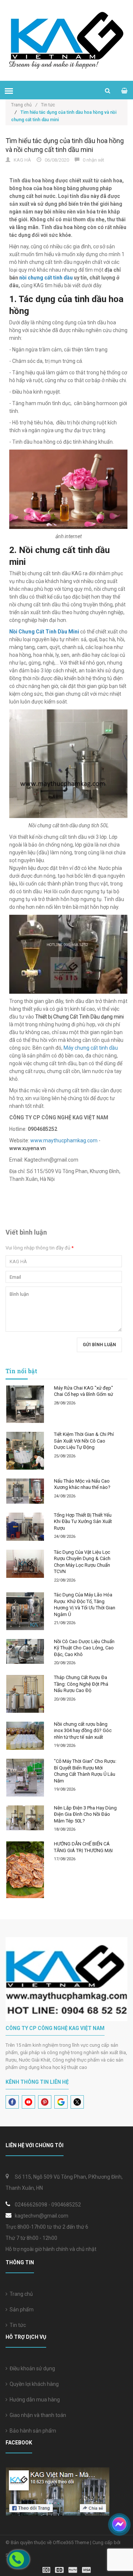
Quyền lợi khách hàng (33, 2384)
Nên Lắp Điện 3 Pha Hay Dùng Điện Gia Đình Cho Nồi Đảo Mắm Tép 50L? (85, 1814)
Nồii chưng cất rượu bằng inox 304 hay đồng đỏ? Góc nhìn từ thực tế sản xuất (83, 1731)
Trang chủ (20, 2294)
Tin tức (17, 2325)
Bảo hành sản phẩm (32, 2431)
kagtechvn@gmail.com (42, 2216)
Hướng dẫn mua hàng (34, 2400)
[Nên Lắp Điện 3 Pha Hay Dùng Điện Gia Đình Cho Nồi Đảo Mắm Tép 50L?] (25, 1818)
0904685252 (66, 2205)
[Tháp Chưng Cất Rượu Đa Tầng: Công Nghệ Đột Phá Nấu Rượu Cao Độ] (25, 1694)
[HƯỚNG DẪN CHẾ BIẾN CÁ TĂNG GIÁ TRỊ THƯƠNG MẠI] (25, 1870)
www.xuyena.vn (28, 1148)
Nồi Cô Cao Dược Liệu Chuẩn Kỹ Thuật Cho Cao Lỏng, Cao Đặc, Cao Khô (84, 1648)
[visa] (67, 2570)
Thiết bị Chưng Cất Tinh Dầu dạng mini (79, 1017)
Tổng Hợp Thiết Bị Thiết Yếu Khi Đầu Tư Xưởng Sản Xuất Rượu (83, 1522)
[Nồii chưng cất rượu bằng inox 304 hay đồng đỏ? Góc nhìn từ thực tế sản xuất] (25, 1736)
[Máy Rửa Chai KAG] (25, 1404)
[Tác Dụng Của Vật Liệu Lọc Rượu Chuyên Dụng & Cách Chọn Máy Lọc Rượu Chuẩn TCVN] (25, 1564)
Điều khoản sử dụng (31, 2368)
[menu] (9, 91)
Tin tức (48, 105)
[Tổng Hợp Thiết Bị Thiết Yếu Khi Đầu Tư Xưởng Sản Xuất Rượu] (25, 1527)
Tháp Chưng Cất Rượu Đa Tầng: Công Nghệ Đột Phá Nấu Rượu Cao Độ (81, 1684)
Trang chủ (24, 105)
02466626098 (31, 2205)
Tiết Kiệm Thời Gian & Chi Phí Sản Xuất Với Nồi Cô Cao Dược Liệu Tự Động (84, 1441)
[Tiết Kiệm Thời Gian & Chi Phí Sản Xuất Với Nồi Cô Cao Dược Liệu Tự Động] (25, 1451)
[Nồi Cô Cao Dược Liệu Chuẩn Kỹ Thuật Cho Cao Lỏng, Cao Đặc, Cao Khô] (25, 1652)
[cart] (124, 91)
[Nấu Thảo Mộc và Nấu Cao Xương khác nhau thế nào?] (25, 1491)
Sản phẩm (21, 2310)
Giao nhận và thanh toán (37, 2415)
